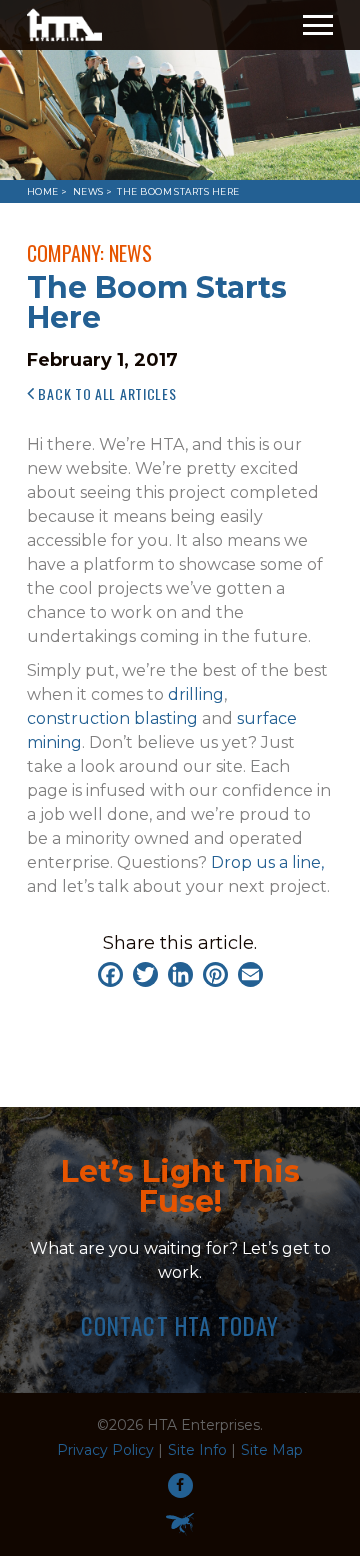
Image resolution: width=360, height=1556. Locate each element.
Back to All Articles (106, 393)
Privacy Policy (105, 1450)
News (88, 191)
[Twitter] (145, 974)
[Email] (250, 974)
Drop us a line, (267, 862)
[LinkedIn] (180, 974)
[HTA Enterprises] (64, 25)
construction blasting (112, 718)
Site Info (197, 1450)
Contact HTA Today (180, 1326)
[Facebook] (110, 974)
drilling (196, 694)
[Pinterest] (215, 974)
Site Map (272, 1450)
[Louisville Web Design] (180, 1524)
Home (43, 191)
